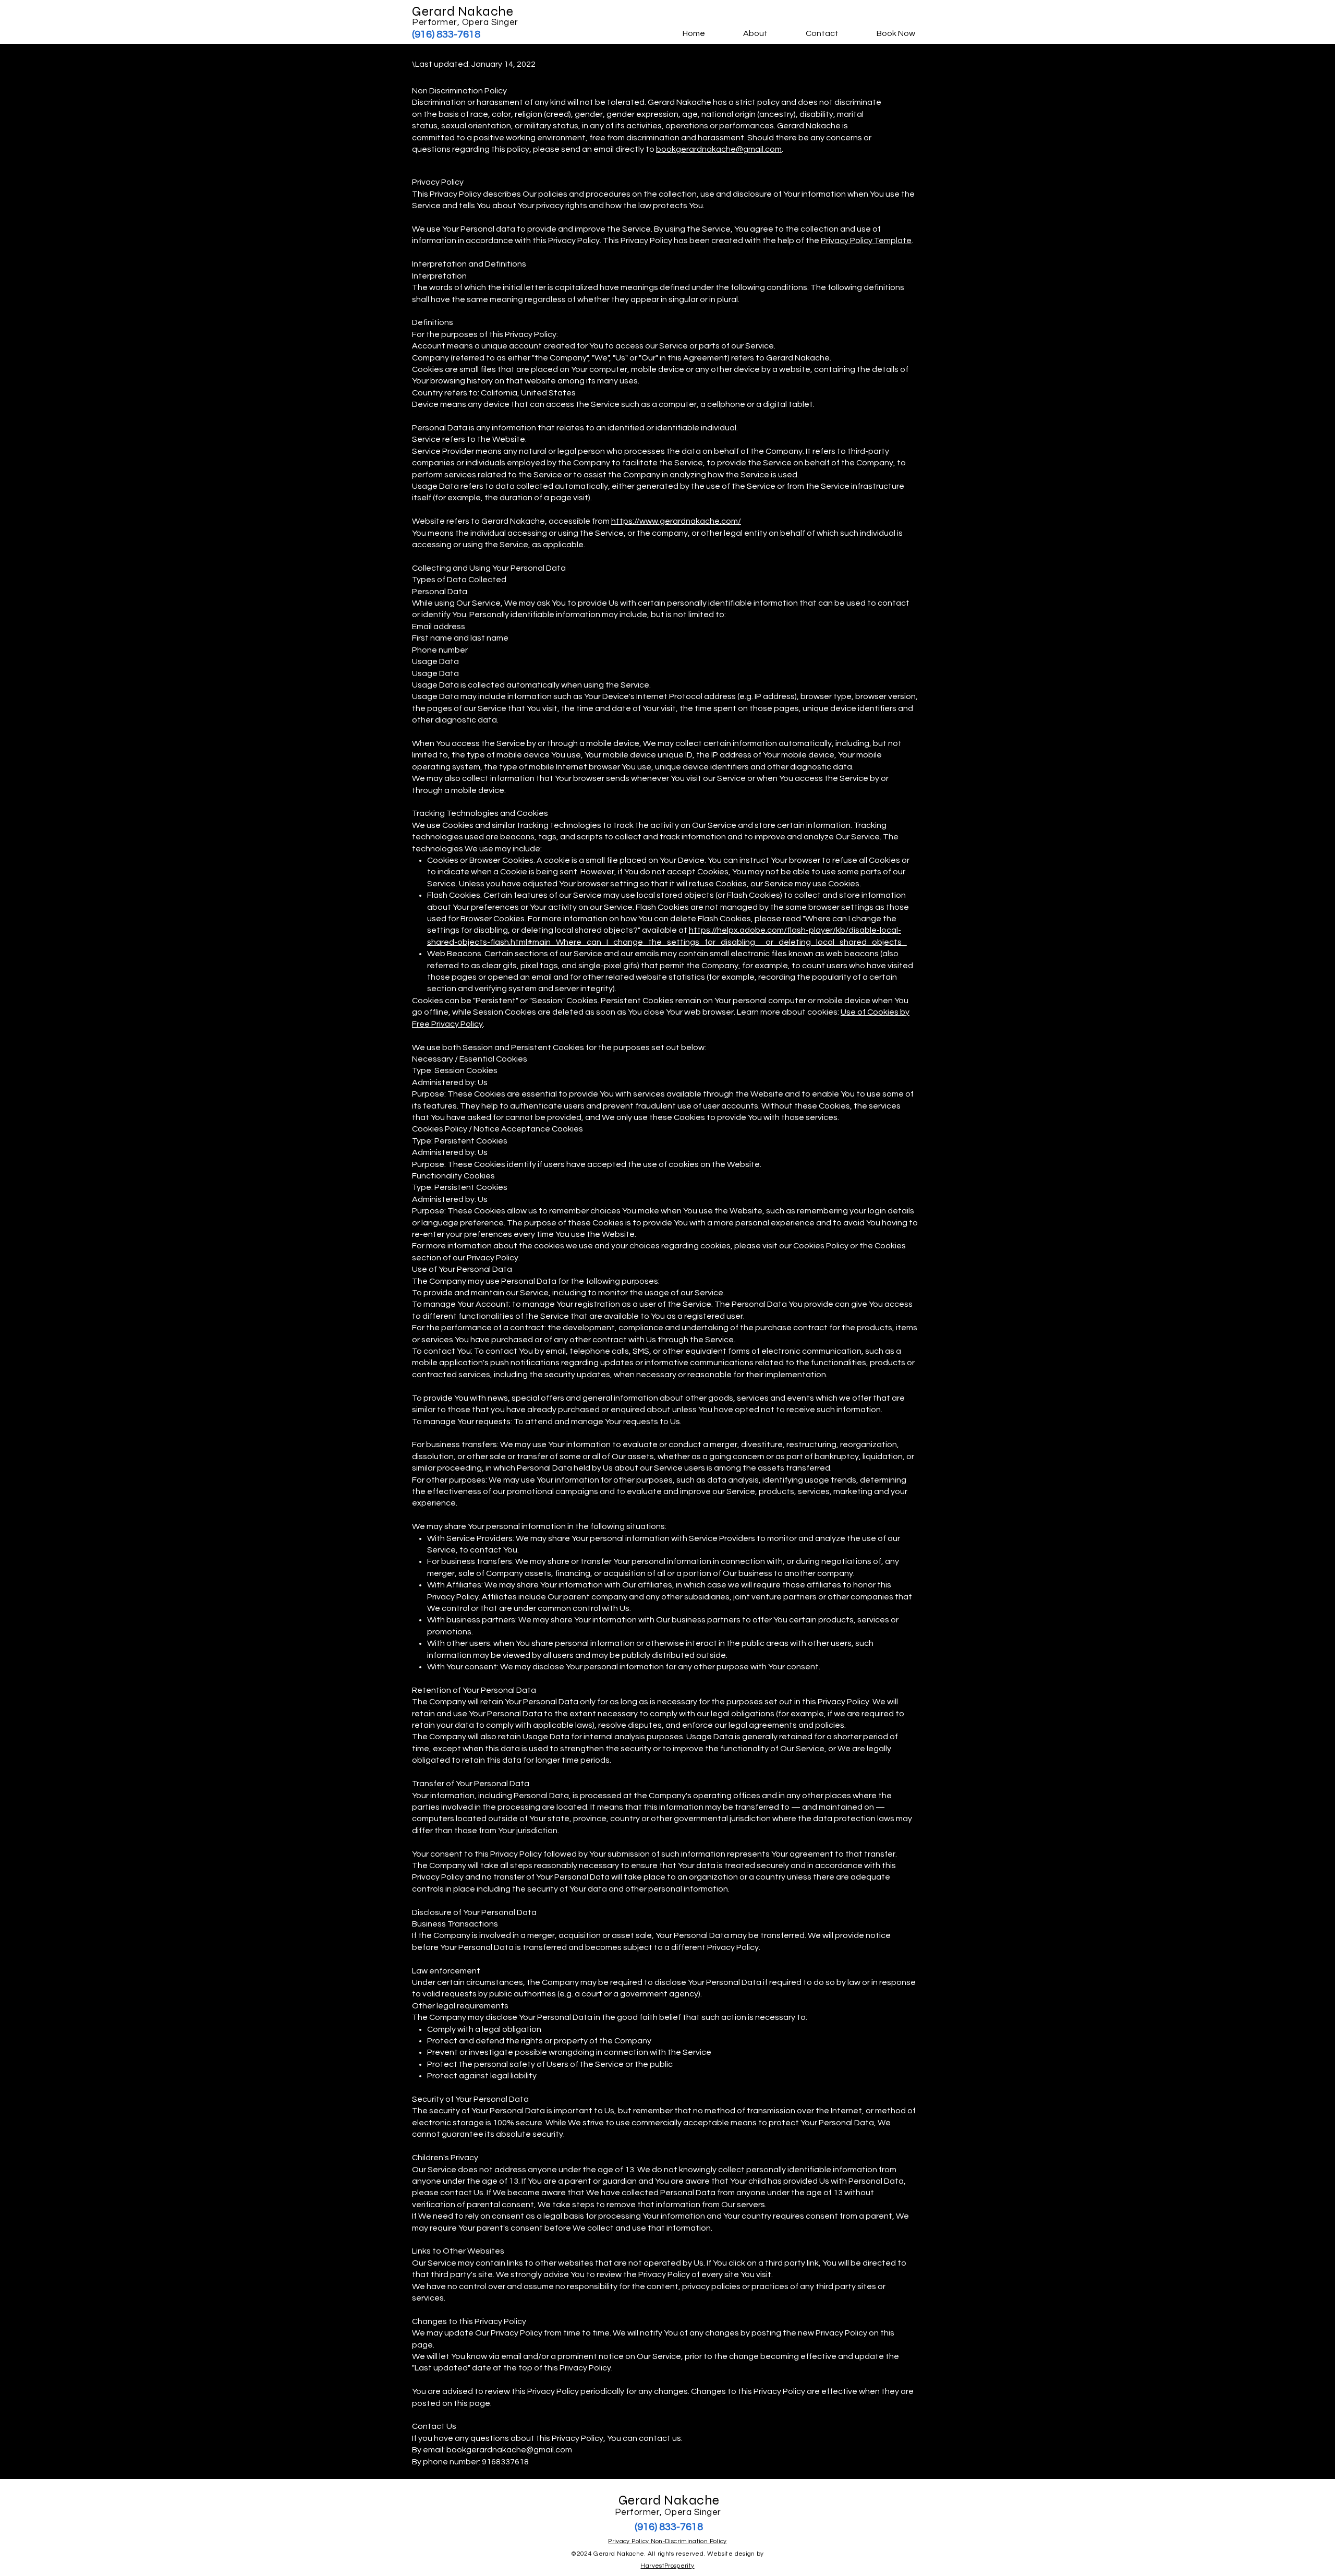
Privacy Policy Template (866, 240)
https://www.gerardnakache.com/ (676, 521)
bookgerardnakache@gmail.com (719, 149)
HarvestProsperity (667, 2566)
